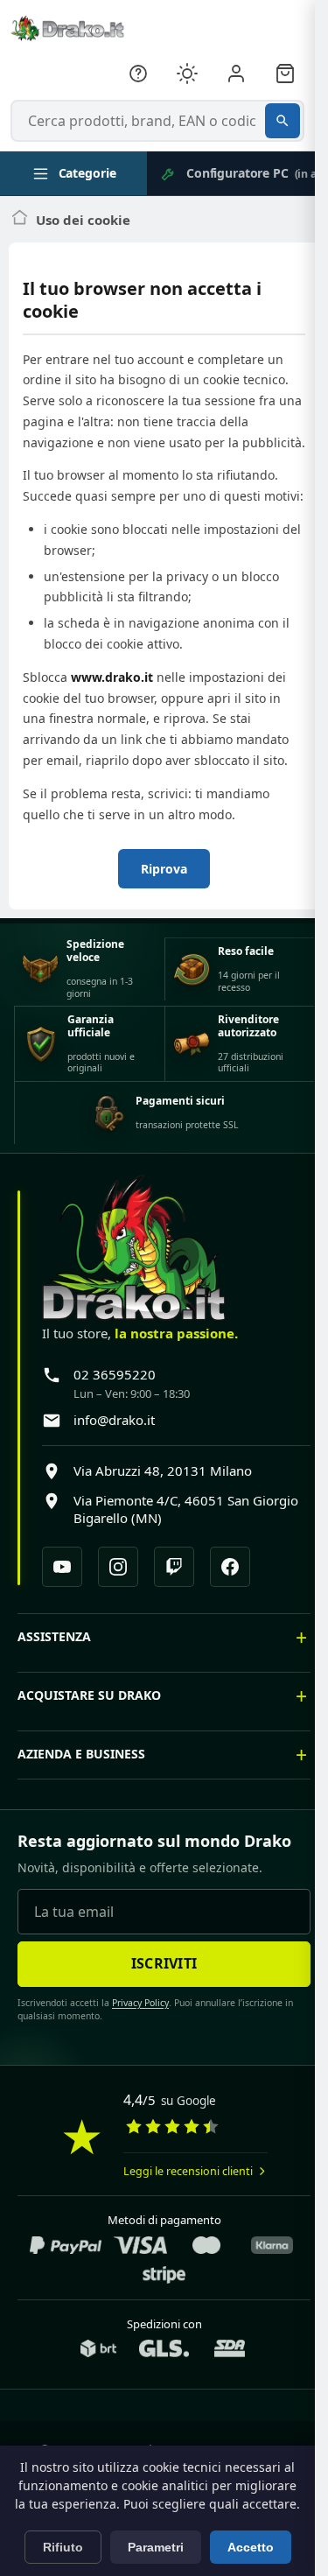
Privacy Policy (134, 2045)
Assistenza (54, 1678)
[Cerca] (283, 121)
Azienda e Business (81, 1796)
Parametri (156, 2547)
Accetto (251, 2547)
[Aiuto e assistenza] (138, 74)
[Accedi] (236, 74)
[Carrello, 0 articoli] (285, 74)
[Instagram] (118, 1567)
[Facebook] (230, 1567)
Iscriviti (157, 2005)
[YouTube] (62, 1567)
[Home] (20, 220)
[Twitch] (174, 1567)
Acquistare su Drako (89, 1737)
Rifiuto (63, 2547)
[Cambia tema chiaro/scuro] (187, 74)
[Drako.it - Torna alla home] (67, 28)
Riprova (164, 869)
